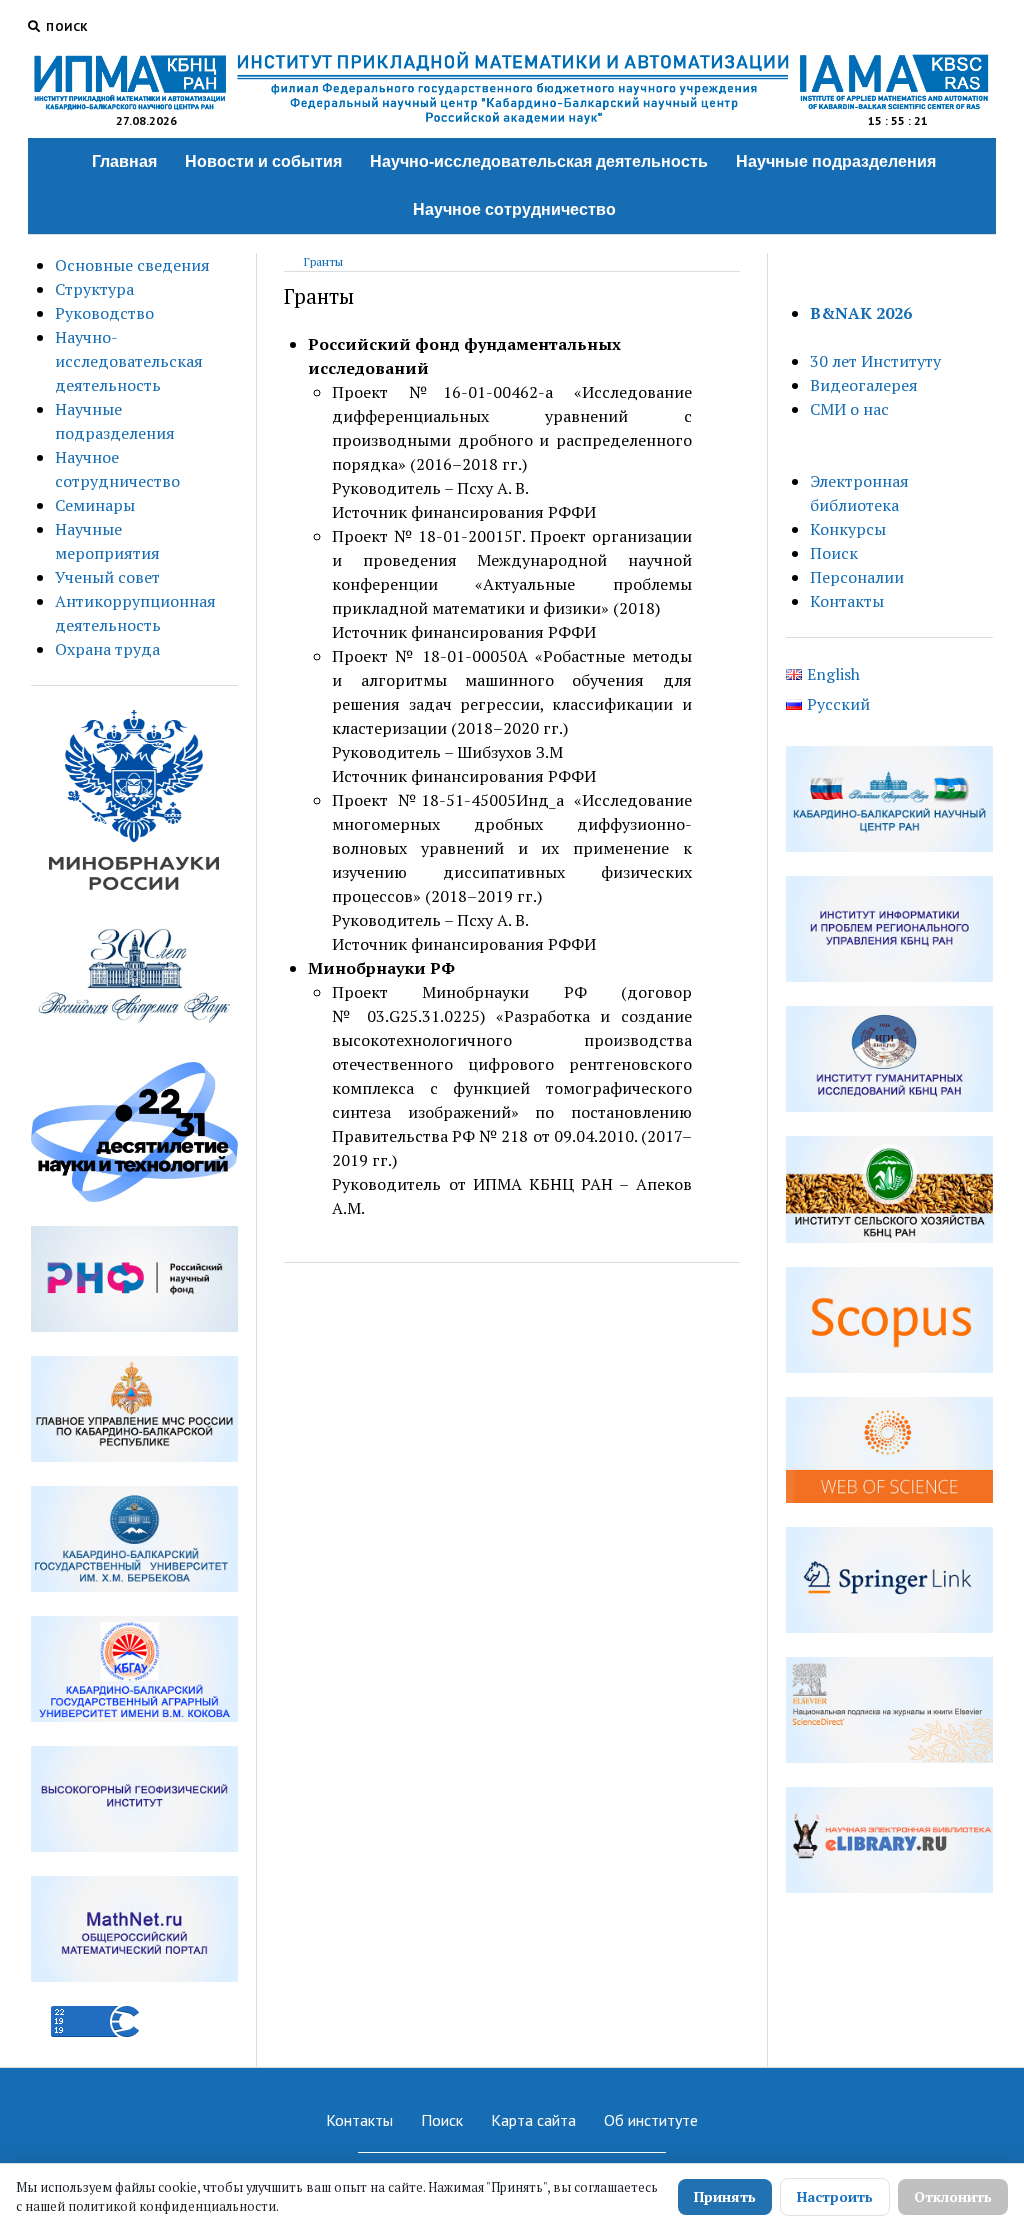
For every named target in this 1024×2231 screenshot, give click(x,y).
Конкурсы (848, 529)
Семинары (95, 505)
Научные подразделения (836, 161)
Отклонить (953, 2196)
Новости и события (263, 161)
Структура (94, 289)
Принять (725, 2196)
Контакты (847, 601)
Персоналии (857, 577)
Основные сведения (132, 265)
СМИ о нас (849, 409)
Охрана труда (107, 649)
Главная (124, 161)
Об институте (651, 2120)
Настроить (835, 2196)
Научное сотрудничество (514, 209)
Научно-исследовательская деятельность (539, 161)
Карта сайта (533, 2120)
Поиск (834, 553)
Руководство (104, 313)
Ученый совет (107, 577)
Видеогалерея (864, 385)
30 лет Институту (875, 361)
